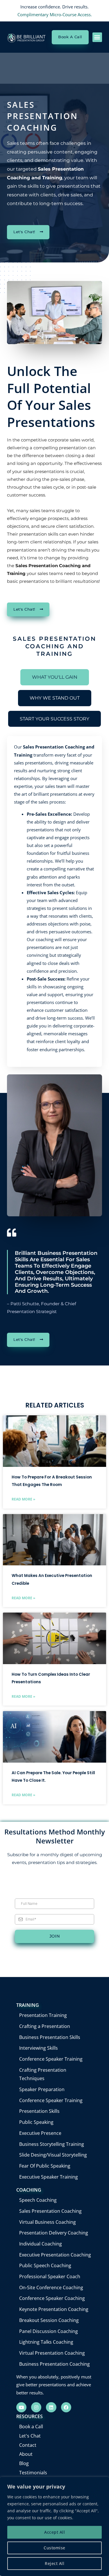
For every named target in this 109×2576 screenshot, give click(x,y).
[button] (97, 37)
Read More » (23, 1499)
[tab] (55, 677)
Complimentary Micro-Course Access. (55, 14)
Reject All (54, 2563)
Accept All (54, 2532)
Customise (54, 2548)
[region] (54, 2526)
